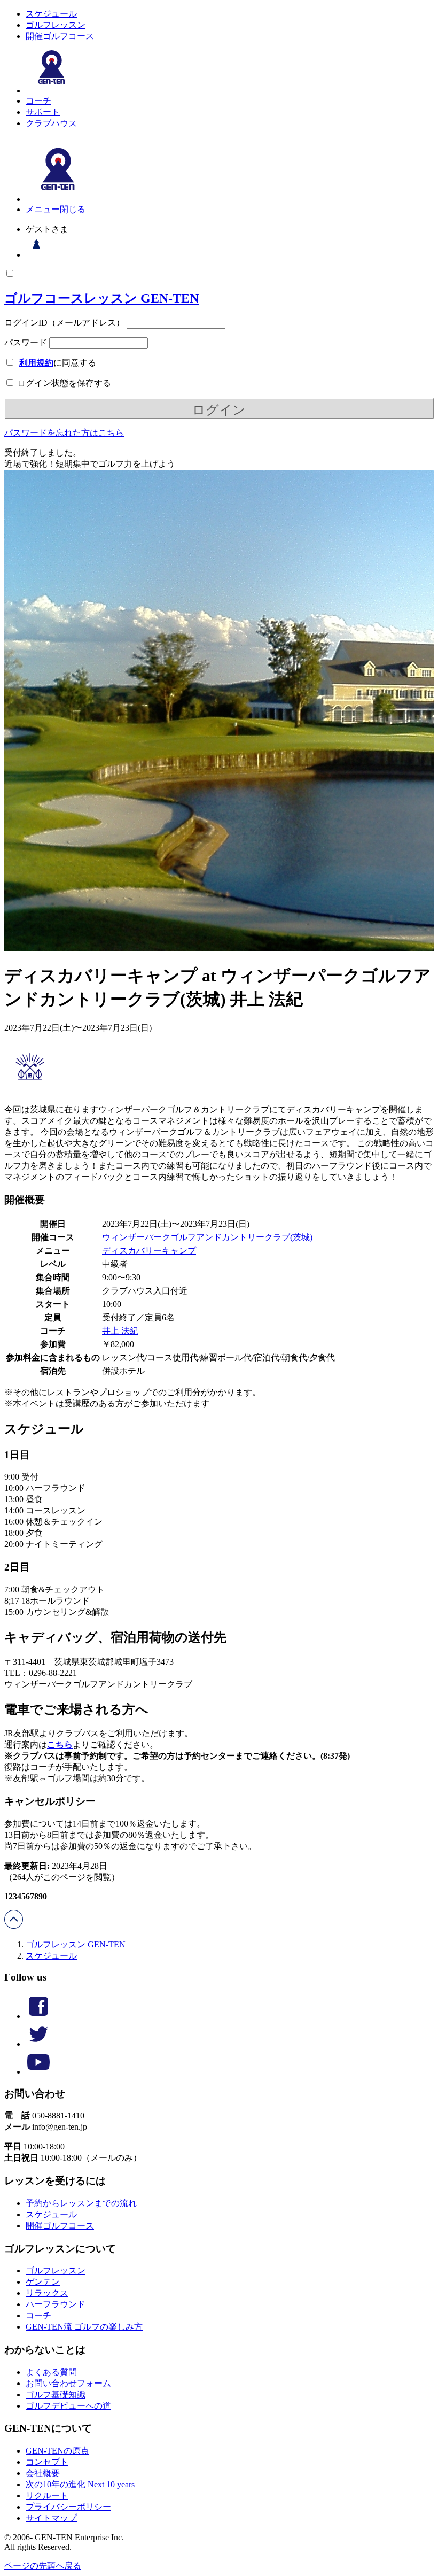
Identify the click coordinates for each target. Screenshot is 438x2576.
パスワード (26, 342)
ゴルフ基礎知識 (56, 2395)
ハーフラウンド (56, 2304)
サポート (43, 112)
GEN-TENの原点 (57, 2451)
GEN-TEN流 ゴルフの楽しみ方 (84, 2327)
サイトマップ (51, 2518)
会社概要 (43, 2473)
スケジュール (51, 14)
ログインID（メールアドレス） (64, 323)
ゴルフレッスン (56, 25)
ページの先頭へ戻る (43, 2566)
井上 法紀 (120, 1331)
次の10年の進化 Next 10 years (80, 2484)
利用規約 (36, 363)
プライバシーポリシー (68, 2507)
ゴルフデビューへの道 (68, 2406)
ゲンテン (43, 2282)
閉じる (73, 209)
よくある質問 (51, 2372)
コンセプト (47, 2462)
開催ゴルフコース (60, 36)
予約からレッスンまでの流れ (81, 2203)
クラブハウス (51, 123)
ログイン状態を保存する (63, 383)
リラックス (47, 2293)
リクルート (47, 2496)
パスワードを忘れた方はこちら (64, 433)
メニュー (43, 209)
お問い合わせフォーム (68, 2383)
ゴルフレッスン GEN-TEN (76, 1944)
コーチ (38, 101)
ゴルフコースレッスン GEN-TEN (101, 298)
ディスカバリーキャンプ (149, 1251)
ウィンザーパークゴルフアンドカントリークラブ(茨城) (207, 1237)
